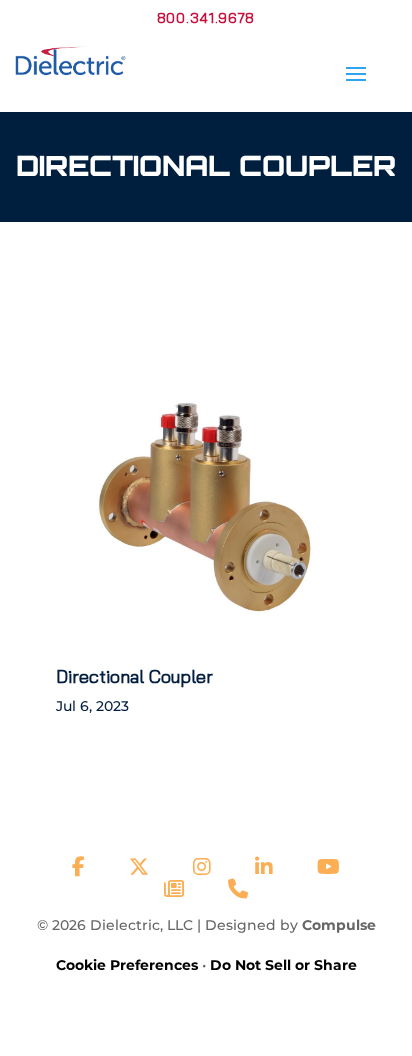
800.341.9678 (206, 18)
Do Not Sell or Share (283, 965)
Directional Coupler (134, 676)
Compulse (339, 925)
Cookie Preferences (127, 965)
